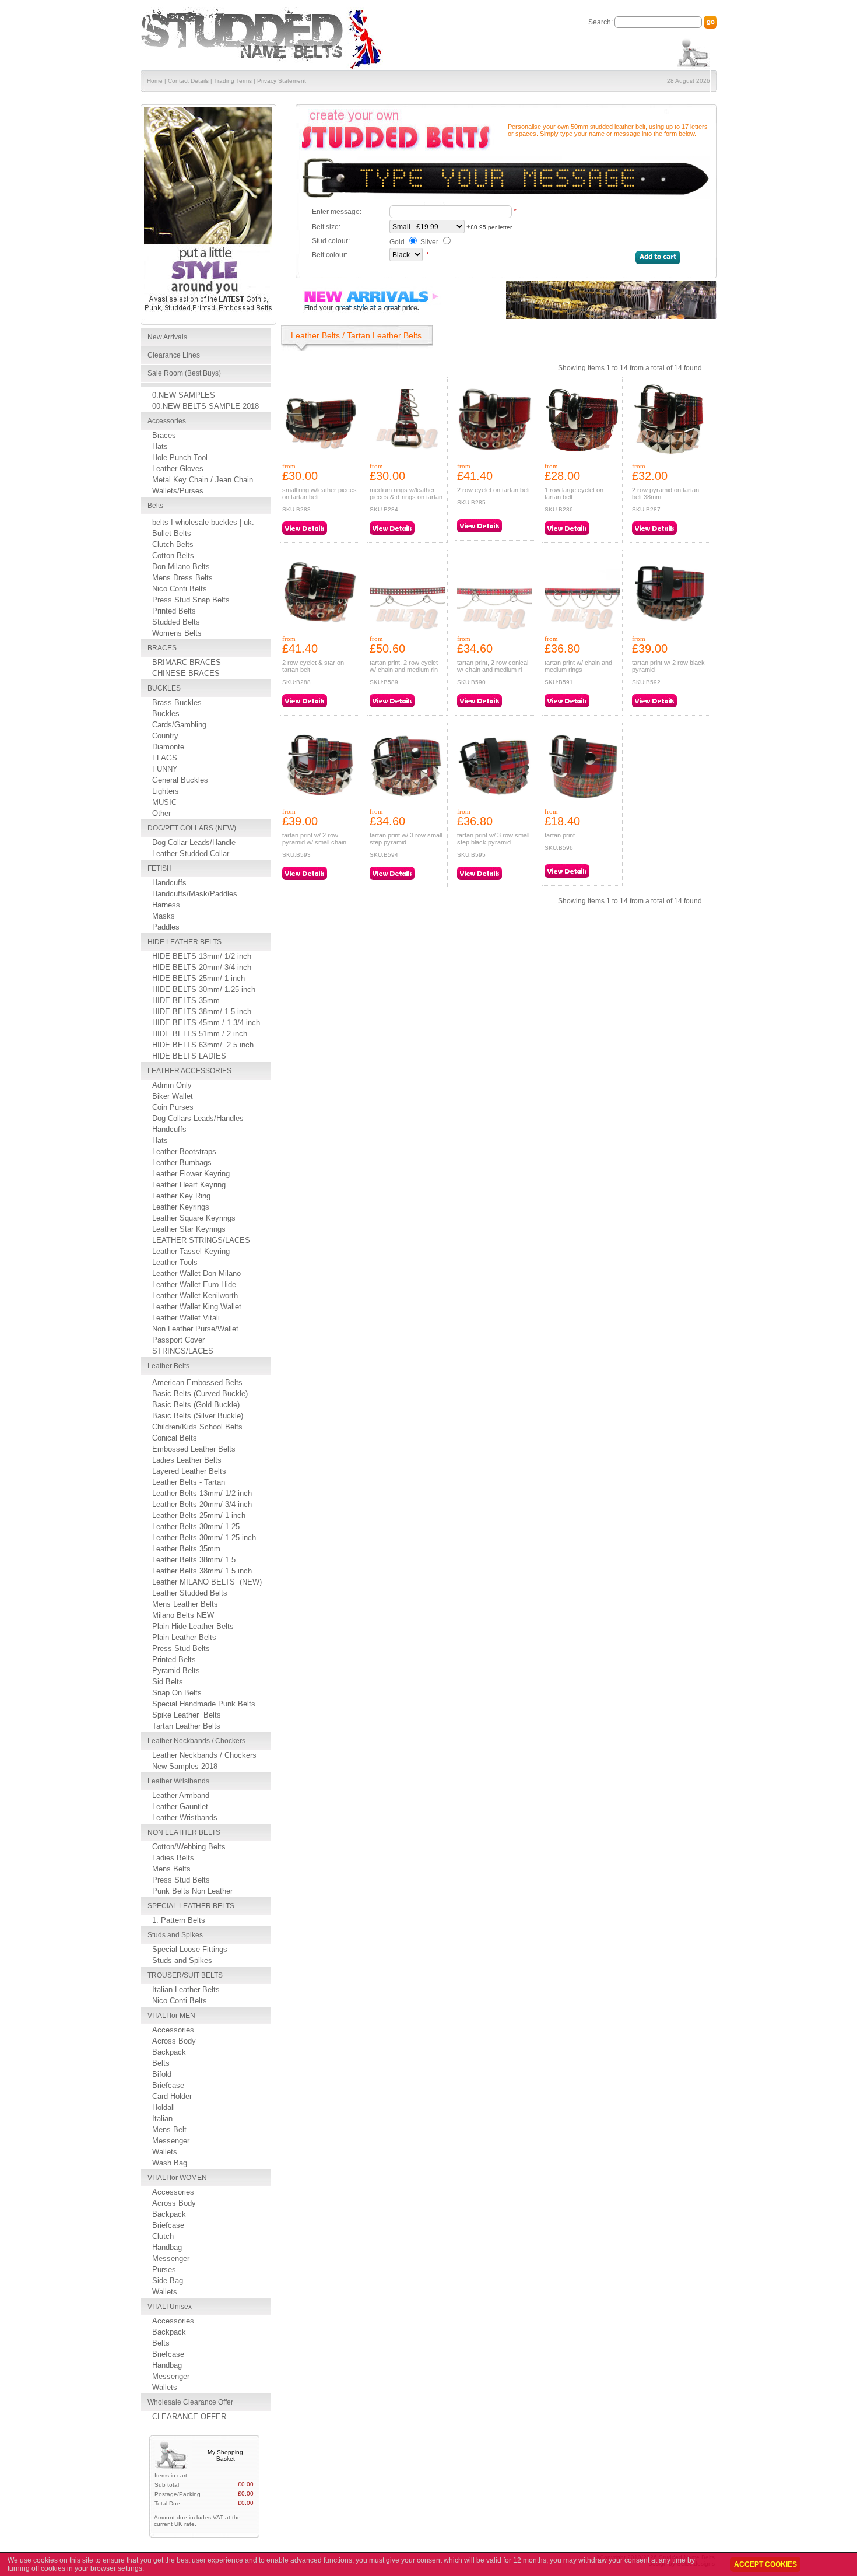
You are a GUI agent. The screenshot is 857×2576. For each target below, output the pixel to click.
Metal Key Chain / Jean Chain (203, 480)
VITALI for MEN (171, 2016)
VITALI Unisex (170, 2307)
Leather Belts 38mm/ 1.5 (194, 1560)
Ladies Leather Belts (187, 1460)
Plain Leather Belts (184, 1637)
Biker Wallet (173, 1096)
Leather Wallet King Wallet (197, 1307)
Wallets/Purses (178, 491)
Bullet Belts (172, 533)
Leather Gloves (178, 469)
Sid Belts (168, 1682)
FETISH (160, 868)
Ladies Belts (173, 1858)
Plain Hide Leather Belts (193, 1626)
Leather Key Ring (181, 1196)
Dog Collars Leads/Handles (198, 1118)
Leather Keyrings (181, 1207)
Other (161, 813)
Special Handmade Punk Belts (204, 1704)
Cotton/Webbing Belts (189, 1847)
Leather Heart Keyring (189, 1185)
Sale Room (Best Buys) (184, 373)
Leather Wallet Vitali (186, 1318)
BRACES (162, 648)
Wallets (165, 2152)
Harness (166, 905)
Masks (164, 916)
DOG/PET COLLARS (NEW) (192, 828)
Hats (160, 446)
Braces (164, 435)
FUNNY (165, 769)
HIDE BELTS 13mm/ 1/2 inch (202, 956)
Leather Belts (168, 1366)
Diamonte (168, 747)
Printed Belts (174, 611)
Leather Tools (175, 1262)
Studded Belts (176, 622)
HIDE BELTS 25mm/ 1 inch (199, 978)
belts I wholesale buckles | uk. (203, 522)
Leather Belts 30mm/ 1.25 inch (204, 1538)
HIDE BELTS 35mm (186, 1000)
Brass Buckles (177, 702)
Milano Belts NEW (183, 1615)
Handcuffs (169, 883)
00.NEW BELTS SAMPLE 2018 (206, 406)
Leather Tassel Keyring (191, 1251)
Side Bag (168, 2281)
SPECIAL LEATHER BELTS (191, 1906)
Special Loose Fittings (190, 1949)
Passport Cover (178, 1340)
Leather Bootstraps (184, 1152)
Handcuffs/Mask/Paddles (195, 894)
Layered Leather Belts (189, 1471)
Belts (155, 506)
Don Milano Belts (181, 567)
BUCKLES (164, 688)
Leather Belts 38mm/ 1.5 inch (202, 1571)
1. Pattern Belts (179, 1920)
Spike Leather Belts (187, 1715)
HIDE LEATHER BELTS (185, 942)
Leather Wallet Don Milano (196, 1273)
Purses (164, 2270)
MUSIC (164, 802)
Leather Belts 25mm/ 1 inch (199, 1515)
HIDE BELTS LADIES (189, 1056)
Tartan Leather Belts (186, 1726)
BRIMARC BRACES (187, 662)
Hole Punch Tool (180, 458)
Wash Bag (170, 2163)
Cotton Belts (173, 555)
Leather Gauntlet (180, 1806)
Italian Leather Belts (186, 1990)
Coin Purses (173, 1107)
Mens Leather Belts (185, 1604)
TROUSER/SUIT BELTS (185, 1975)
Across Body (174, 2041)
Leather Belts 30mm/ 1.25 (196, 1527)
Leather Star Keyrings (189, 1229)
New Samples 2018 (185, 1766)
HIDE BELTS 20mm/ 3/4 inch (202, 967)
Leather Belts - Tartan (189, 1482)
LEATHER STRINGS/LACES (201, 1240)
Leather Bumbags (182, 1163)
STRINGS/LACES (183, 1351)
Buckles (166, 714)
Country (165, 736)
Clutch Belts (173, 544)
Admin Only (172, 1085)
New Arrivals (167, 337)
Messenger (171, 2141)
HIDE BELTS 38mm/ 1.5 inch (202, 1012)
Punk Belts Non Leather (192, 1891)
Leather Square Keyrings (194, 1218)
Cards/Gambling (179, 725)
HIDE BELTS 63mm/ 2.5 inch (203, 1045)
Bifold (162, 2074)
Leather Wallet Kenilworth (195, 1296)
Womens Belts (177, 633)
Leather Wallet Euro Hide (194, 1285)
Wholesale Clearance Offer (190, 2402)
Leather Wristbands (178, 1781)
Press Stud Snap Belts (191, 600)
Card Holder (172, 2096)
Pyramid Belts (176, 1671)
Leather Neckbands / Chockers (196, 1741)
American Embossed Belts (197, 1382)
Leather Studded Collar (191, 854)
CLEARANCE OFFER (189, 2416)
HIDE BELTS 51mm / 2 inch (200, 1034)
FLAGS (165, 758)
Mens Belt (169, 2130)
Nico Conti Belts (180, 589)
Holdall (164, 2107)
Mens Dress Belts (182, 578)
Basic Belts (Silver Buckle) (198, 1416)
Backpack (169, 2052)
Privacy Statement (282, 81)
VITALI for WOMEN (177, 2178)
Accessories (167, 421)
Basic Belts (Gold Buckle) (196, 1405)
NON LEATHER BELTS (184, 1832)
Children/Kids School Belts (197, 1427)
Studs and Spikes (175, 1935)
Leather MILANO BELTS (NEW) (207, 1582)
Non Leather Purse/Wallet (195, 1329)
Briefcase (168, 2085)
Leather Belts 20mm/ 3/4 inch (202, 1504)
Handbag (167, 2247)
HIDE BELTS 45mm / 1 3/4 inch (206, 1023)
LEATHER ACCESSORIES (189, 1071)
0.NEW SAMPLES (184, 395)
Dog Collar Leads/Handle (194, 842)
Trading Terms (233, 81)
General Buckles (180, 780)
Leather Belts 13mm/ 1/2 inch (202, 1493)
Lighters (166, 791)
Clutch (163, 2236)
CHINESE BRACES (186, 673)
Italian (162, 2118)
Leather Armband (181, 1795)
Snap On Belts (177, 1693)
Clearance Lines (174, 355)
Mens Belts (171, 1869)
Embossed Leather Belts (194, 1449)
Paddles (166, 927)
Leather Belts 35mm (186, 1549)
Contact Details (188, 81)
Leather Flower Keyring (191, 1174)
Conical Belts (175, 1438)
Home (155, 81)
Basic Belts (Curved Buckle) (200, 1394)
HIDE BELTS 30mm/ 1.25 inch (204, 989)
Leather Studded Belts (190, 1593)
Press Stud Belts (181, 1648)
